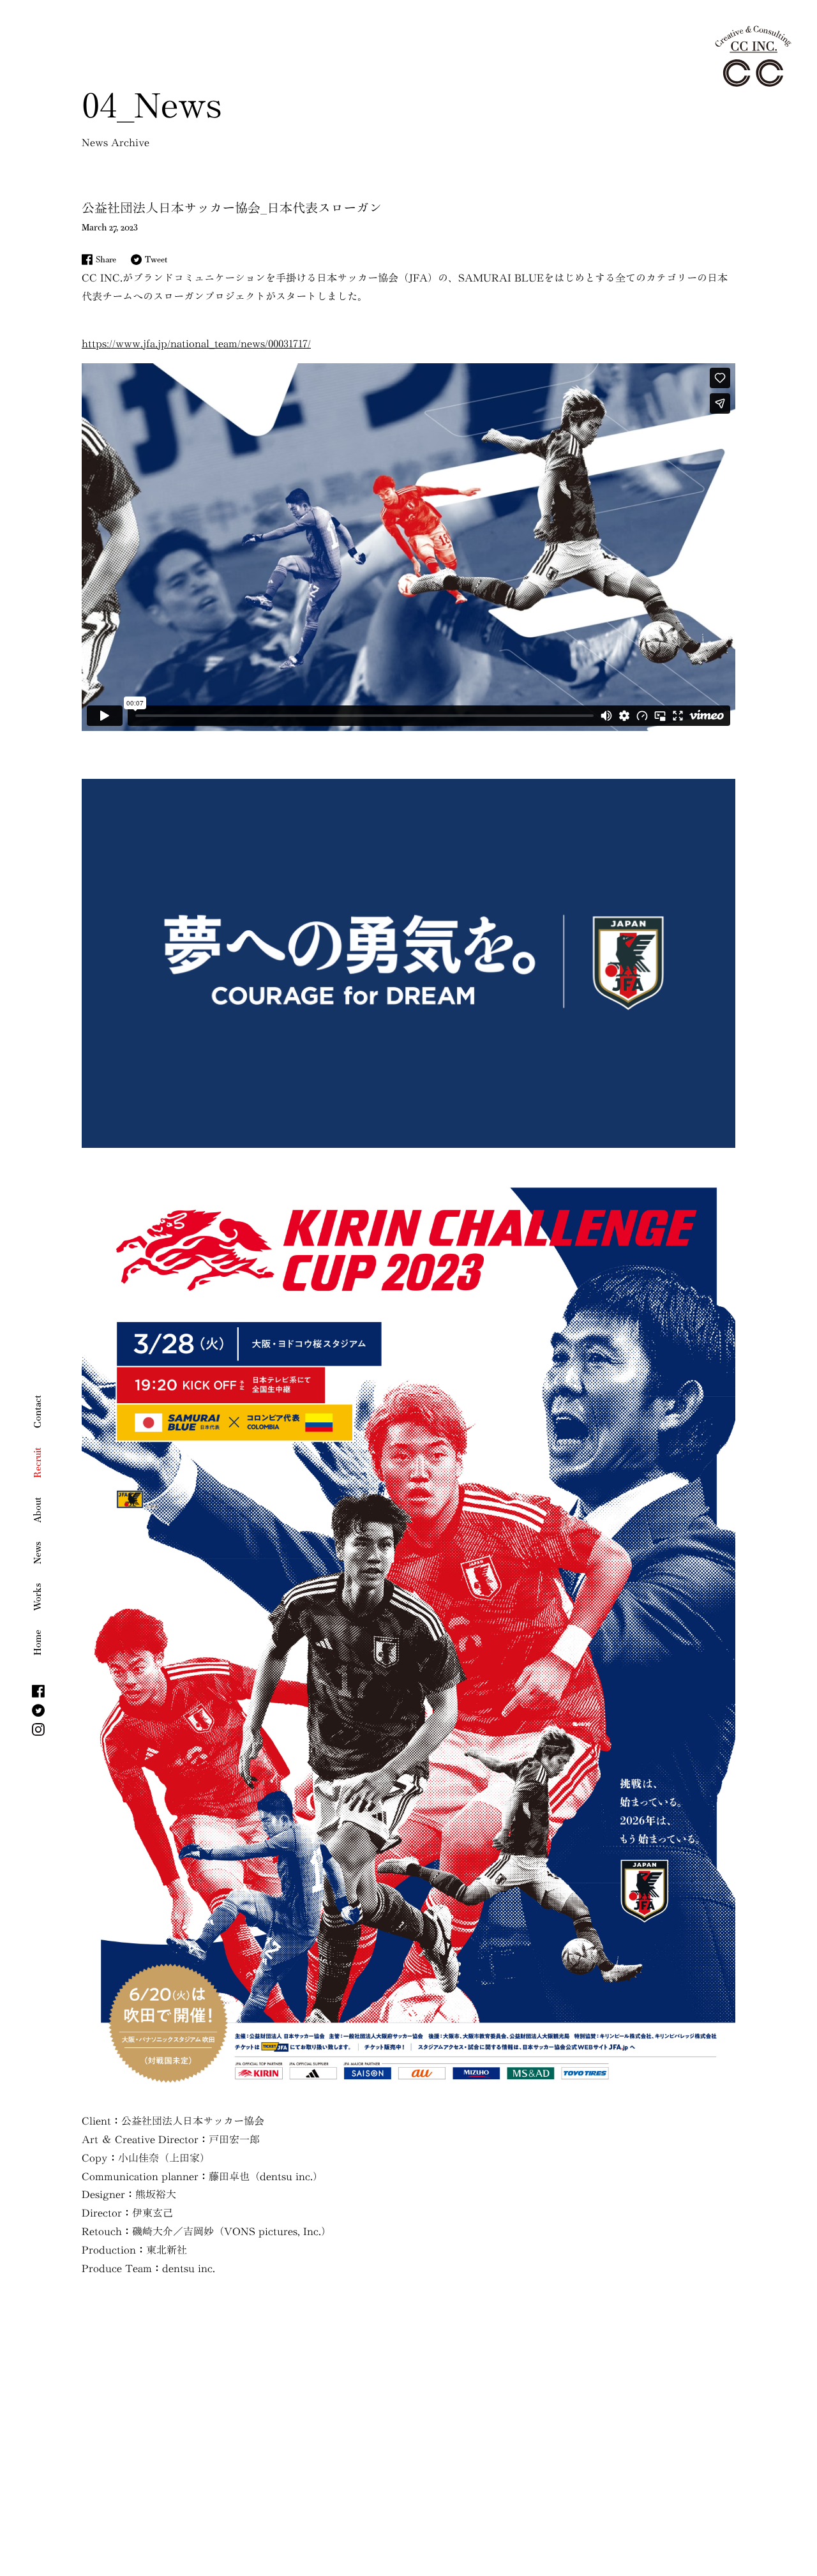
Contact (37, 1412)
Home (37, 1643)
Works (37, 1597)
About (37, 1510)
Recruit (37, 1463)
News (37, 1553)
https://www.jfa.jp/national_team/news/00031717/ (196, 343)
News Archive (116, 142)
